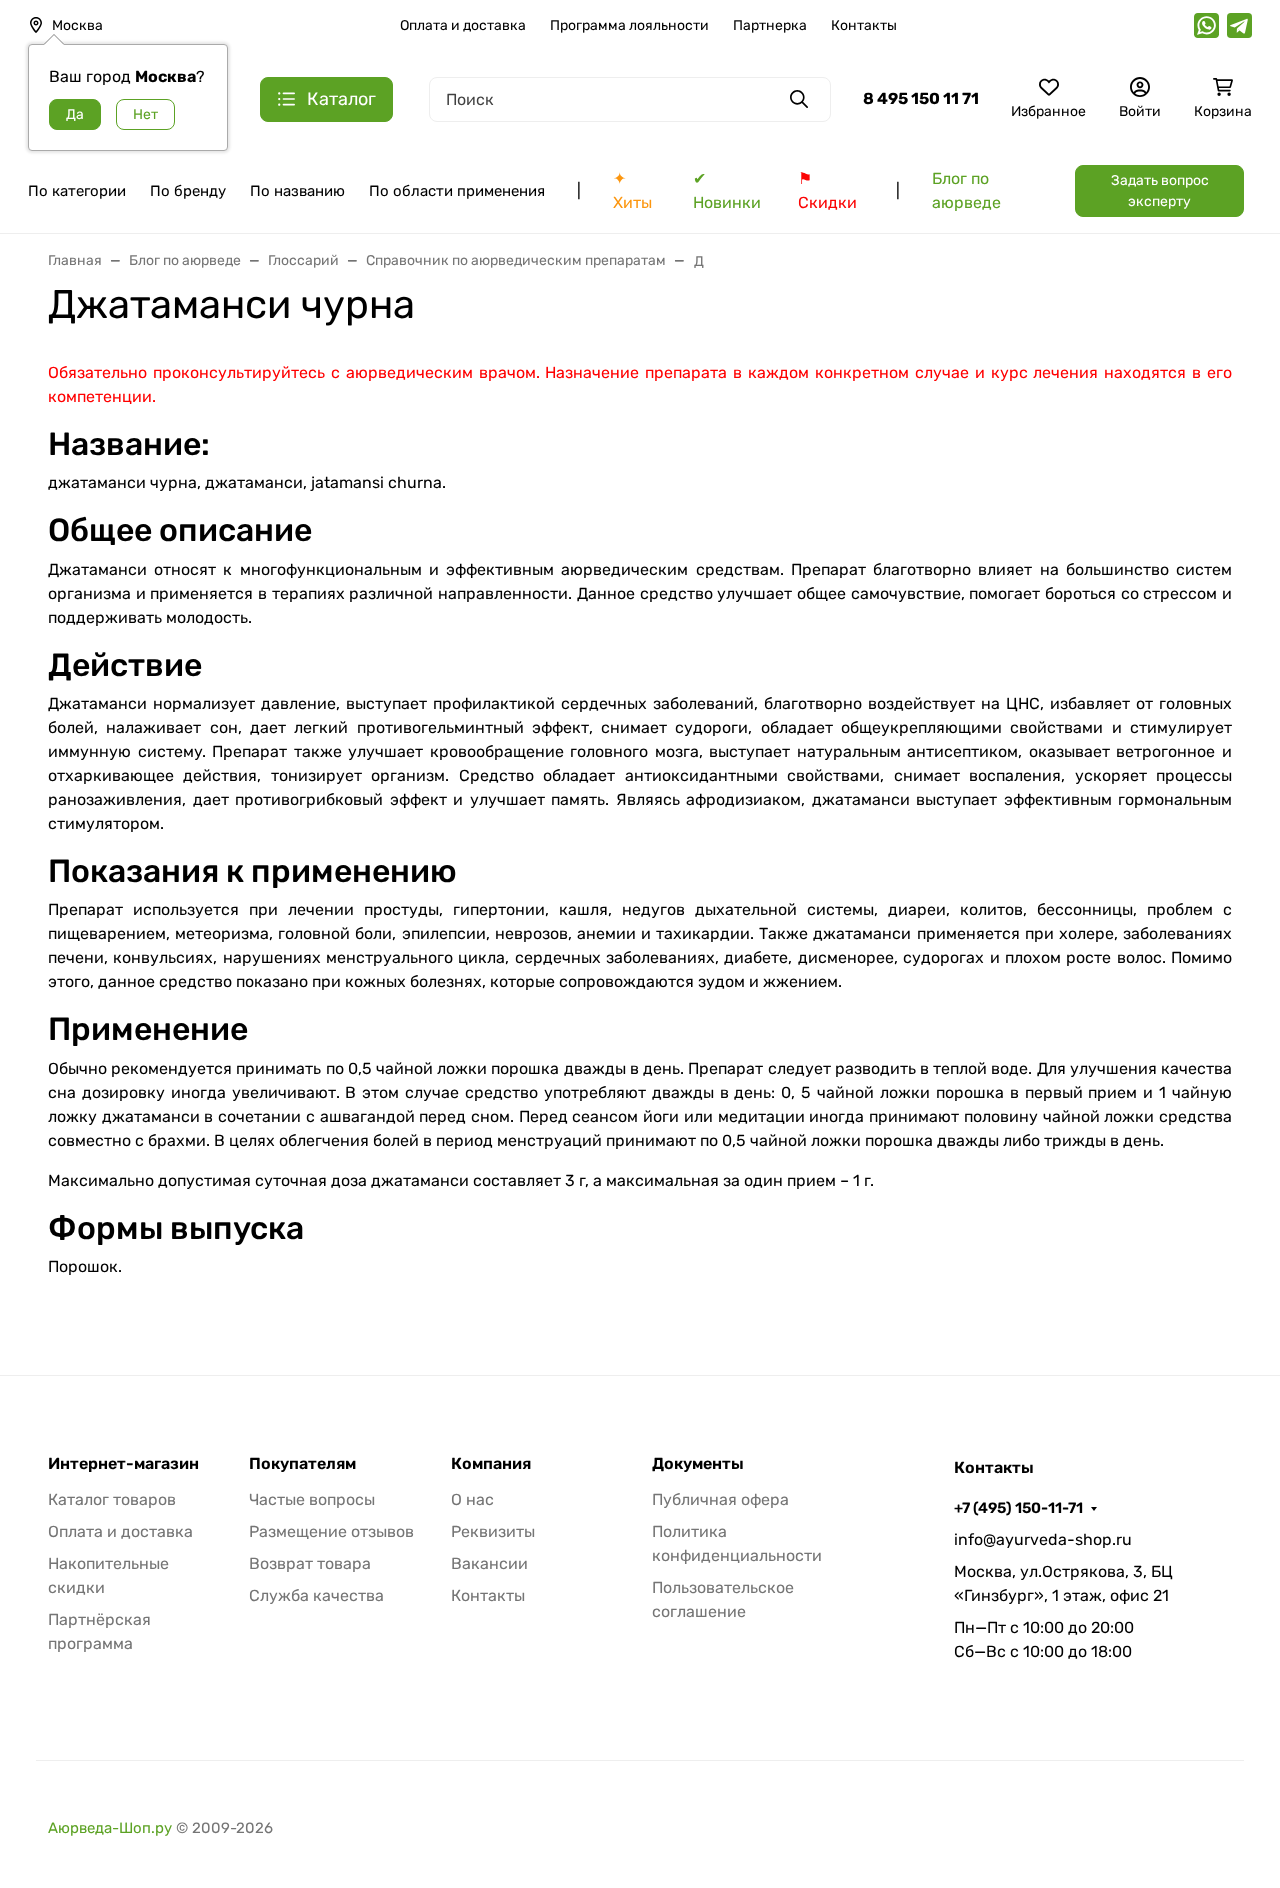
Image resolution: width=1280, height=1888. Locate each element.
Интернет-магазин (123, 1464)
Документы (698, 1464)
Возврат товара (310, 1563)
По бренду (188, 191)
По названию (297, 191)
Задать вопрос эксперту (1160, 191)
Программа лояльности (629, 25)
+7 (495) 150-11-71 (1018, 1508)
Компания (491, 1464)
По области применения (457, 191)
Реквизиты (493, 1531)
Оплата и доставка (463, 25)
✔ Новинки (727, 190)
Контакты (864, 25)
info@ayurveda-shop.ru (1043, 1539)
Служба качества (316, 1595)
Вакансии (489, 1563)
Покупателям (302, 1464)
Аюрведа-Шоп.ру (110, 1828)
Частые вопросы (312, 1499)
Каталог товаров (112, 1499)
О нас (472, 1499)
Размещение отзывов (331, 1531)
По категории (77, 191)
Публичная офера (720, 1499)
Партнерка (770, 25)
